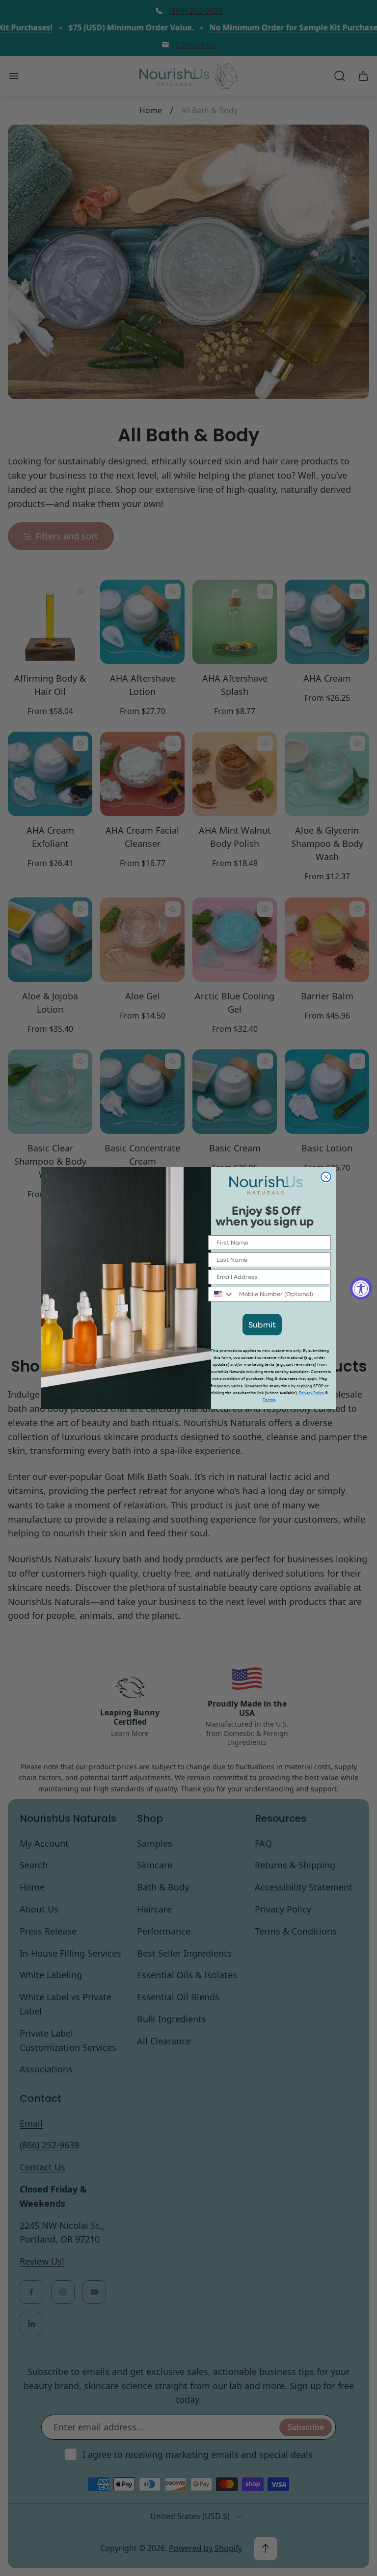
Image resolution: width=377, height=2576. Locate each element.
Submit (262, 1324)
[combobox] (221, 1294)
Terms (269, 1400)
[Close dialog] (326, 1177)
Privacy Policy (311, 1393)
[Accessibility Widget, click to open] (361, 1288)
